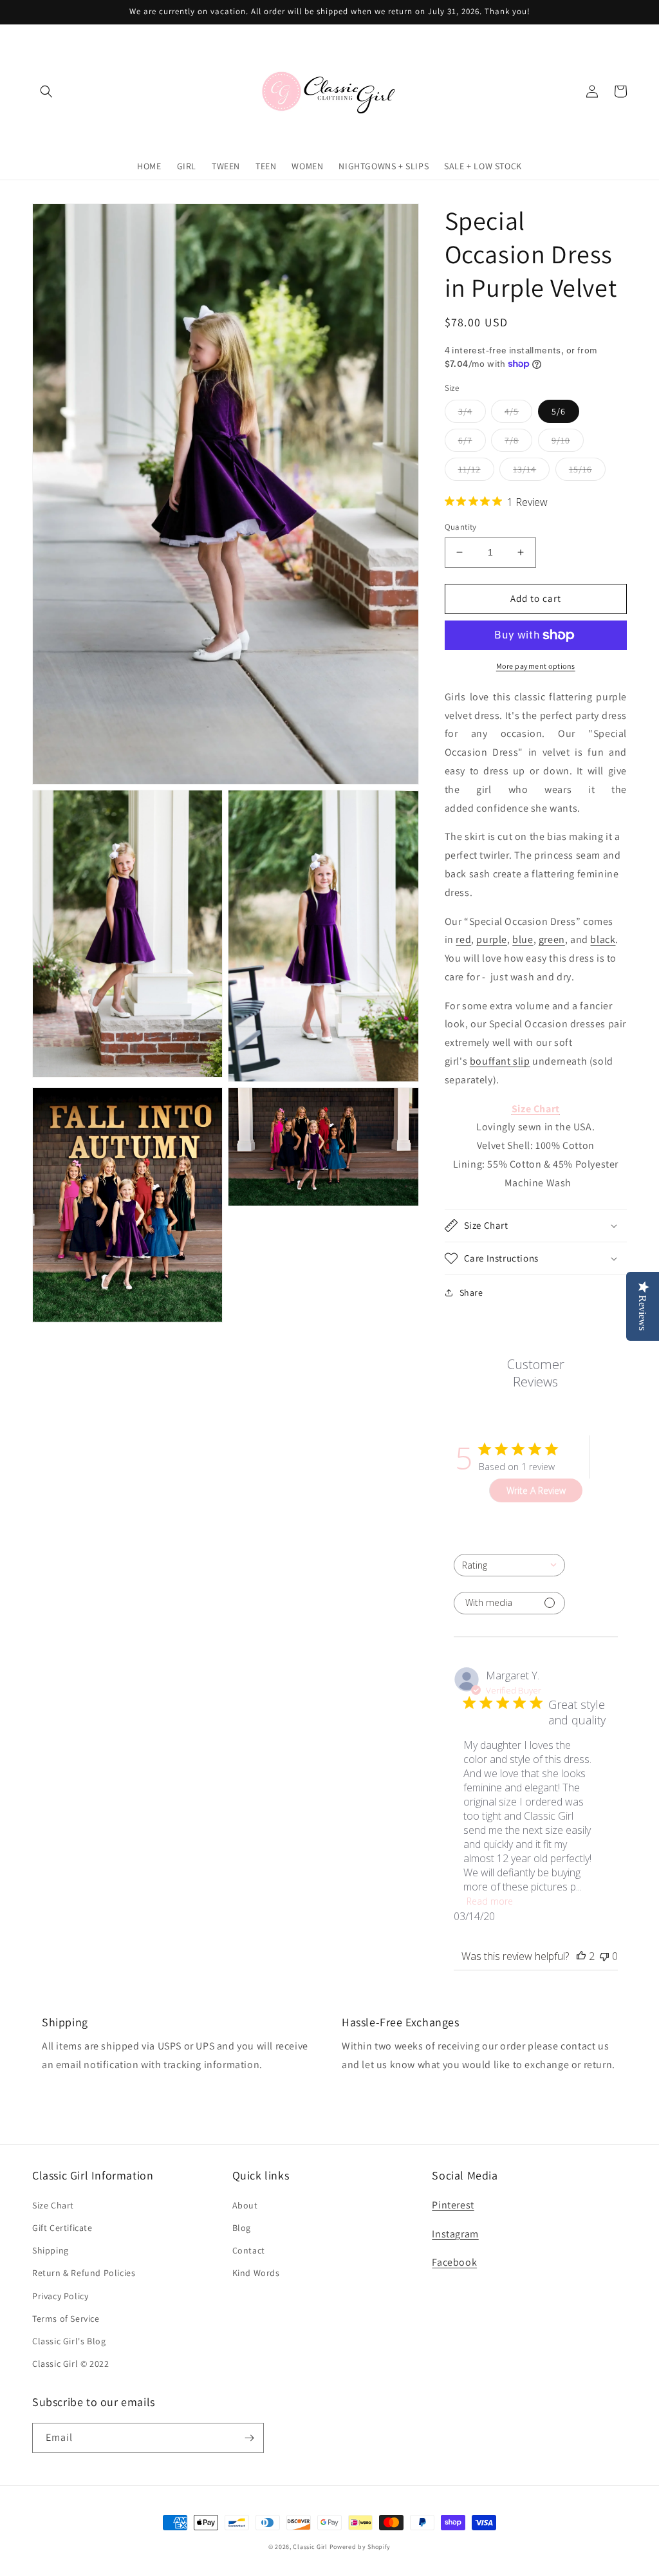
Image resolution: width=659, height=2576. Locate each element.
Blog (242, 2228)
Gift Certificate (62, 2228)
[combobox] (509, 1565)
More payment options (536, 666)
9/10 (561, 440)
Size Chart (53, 2205)
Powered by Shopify (360, 2547)
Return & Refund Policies (84, 2273)
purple (492, 939)
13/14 (524, 469)
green (552, 939)
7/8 (512, 440)
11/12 (469, 469)
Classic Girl (310, 2547)
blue (523, 939)
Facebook (454, 2262)
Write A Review (536, 1490)
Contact (249, 2250)
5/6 (559, 411)
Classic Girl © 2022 (70, 2364)
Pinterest (453, 2205)
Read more (490, 1901)
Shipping (51, 2250)
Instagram (455, 2234)
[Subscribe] (249, 2438)
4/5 (512, 411)
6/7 (465, 440)
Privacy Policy (60, 2296)
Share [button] (471, 1293)
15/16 (580, 469)
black (603, 939)
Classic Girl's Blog (69, 2341)
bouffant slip (500, 1061)
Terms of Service (66, 2319)
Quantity (461, 527)
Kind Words (256, 2273)
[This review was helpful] (581, 1956)
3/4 (465, 411)
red (463, 939)
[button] (46, 91)
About (245, 2205)
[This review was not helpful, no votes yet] (604, 1956)
